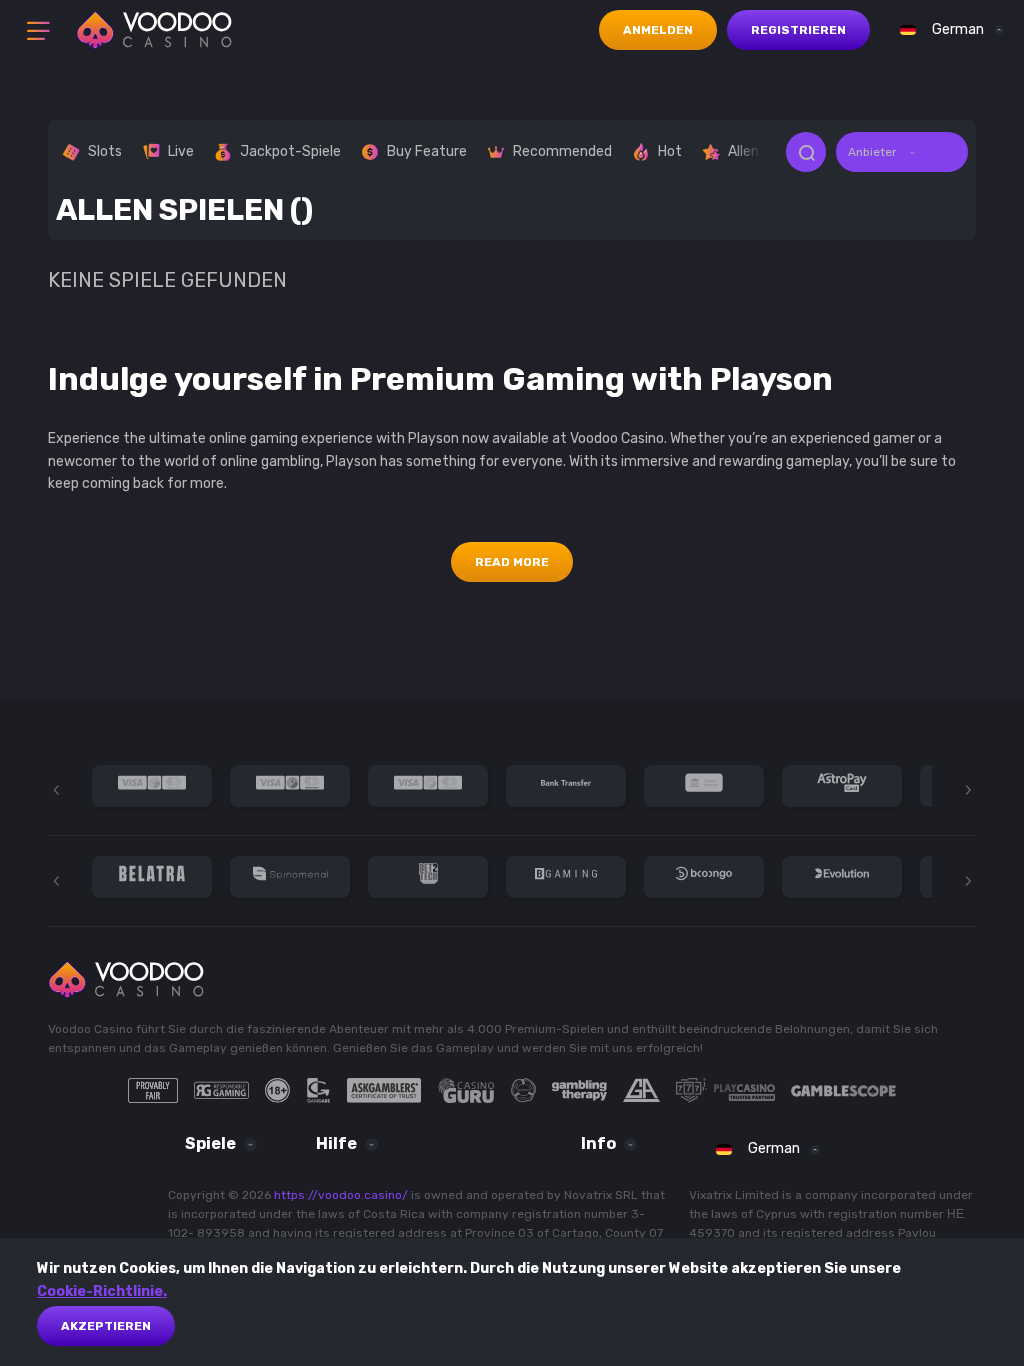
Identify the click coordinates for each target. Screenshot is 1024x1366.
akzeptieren (106, 1326)
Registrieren (798, 30)
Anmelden (658, 30)
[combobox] (947, 30)
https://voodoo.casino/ (341, 1195)
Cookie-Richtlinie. (102, 1291)
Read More (512, 562)
